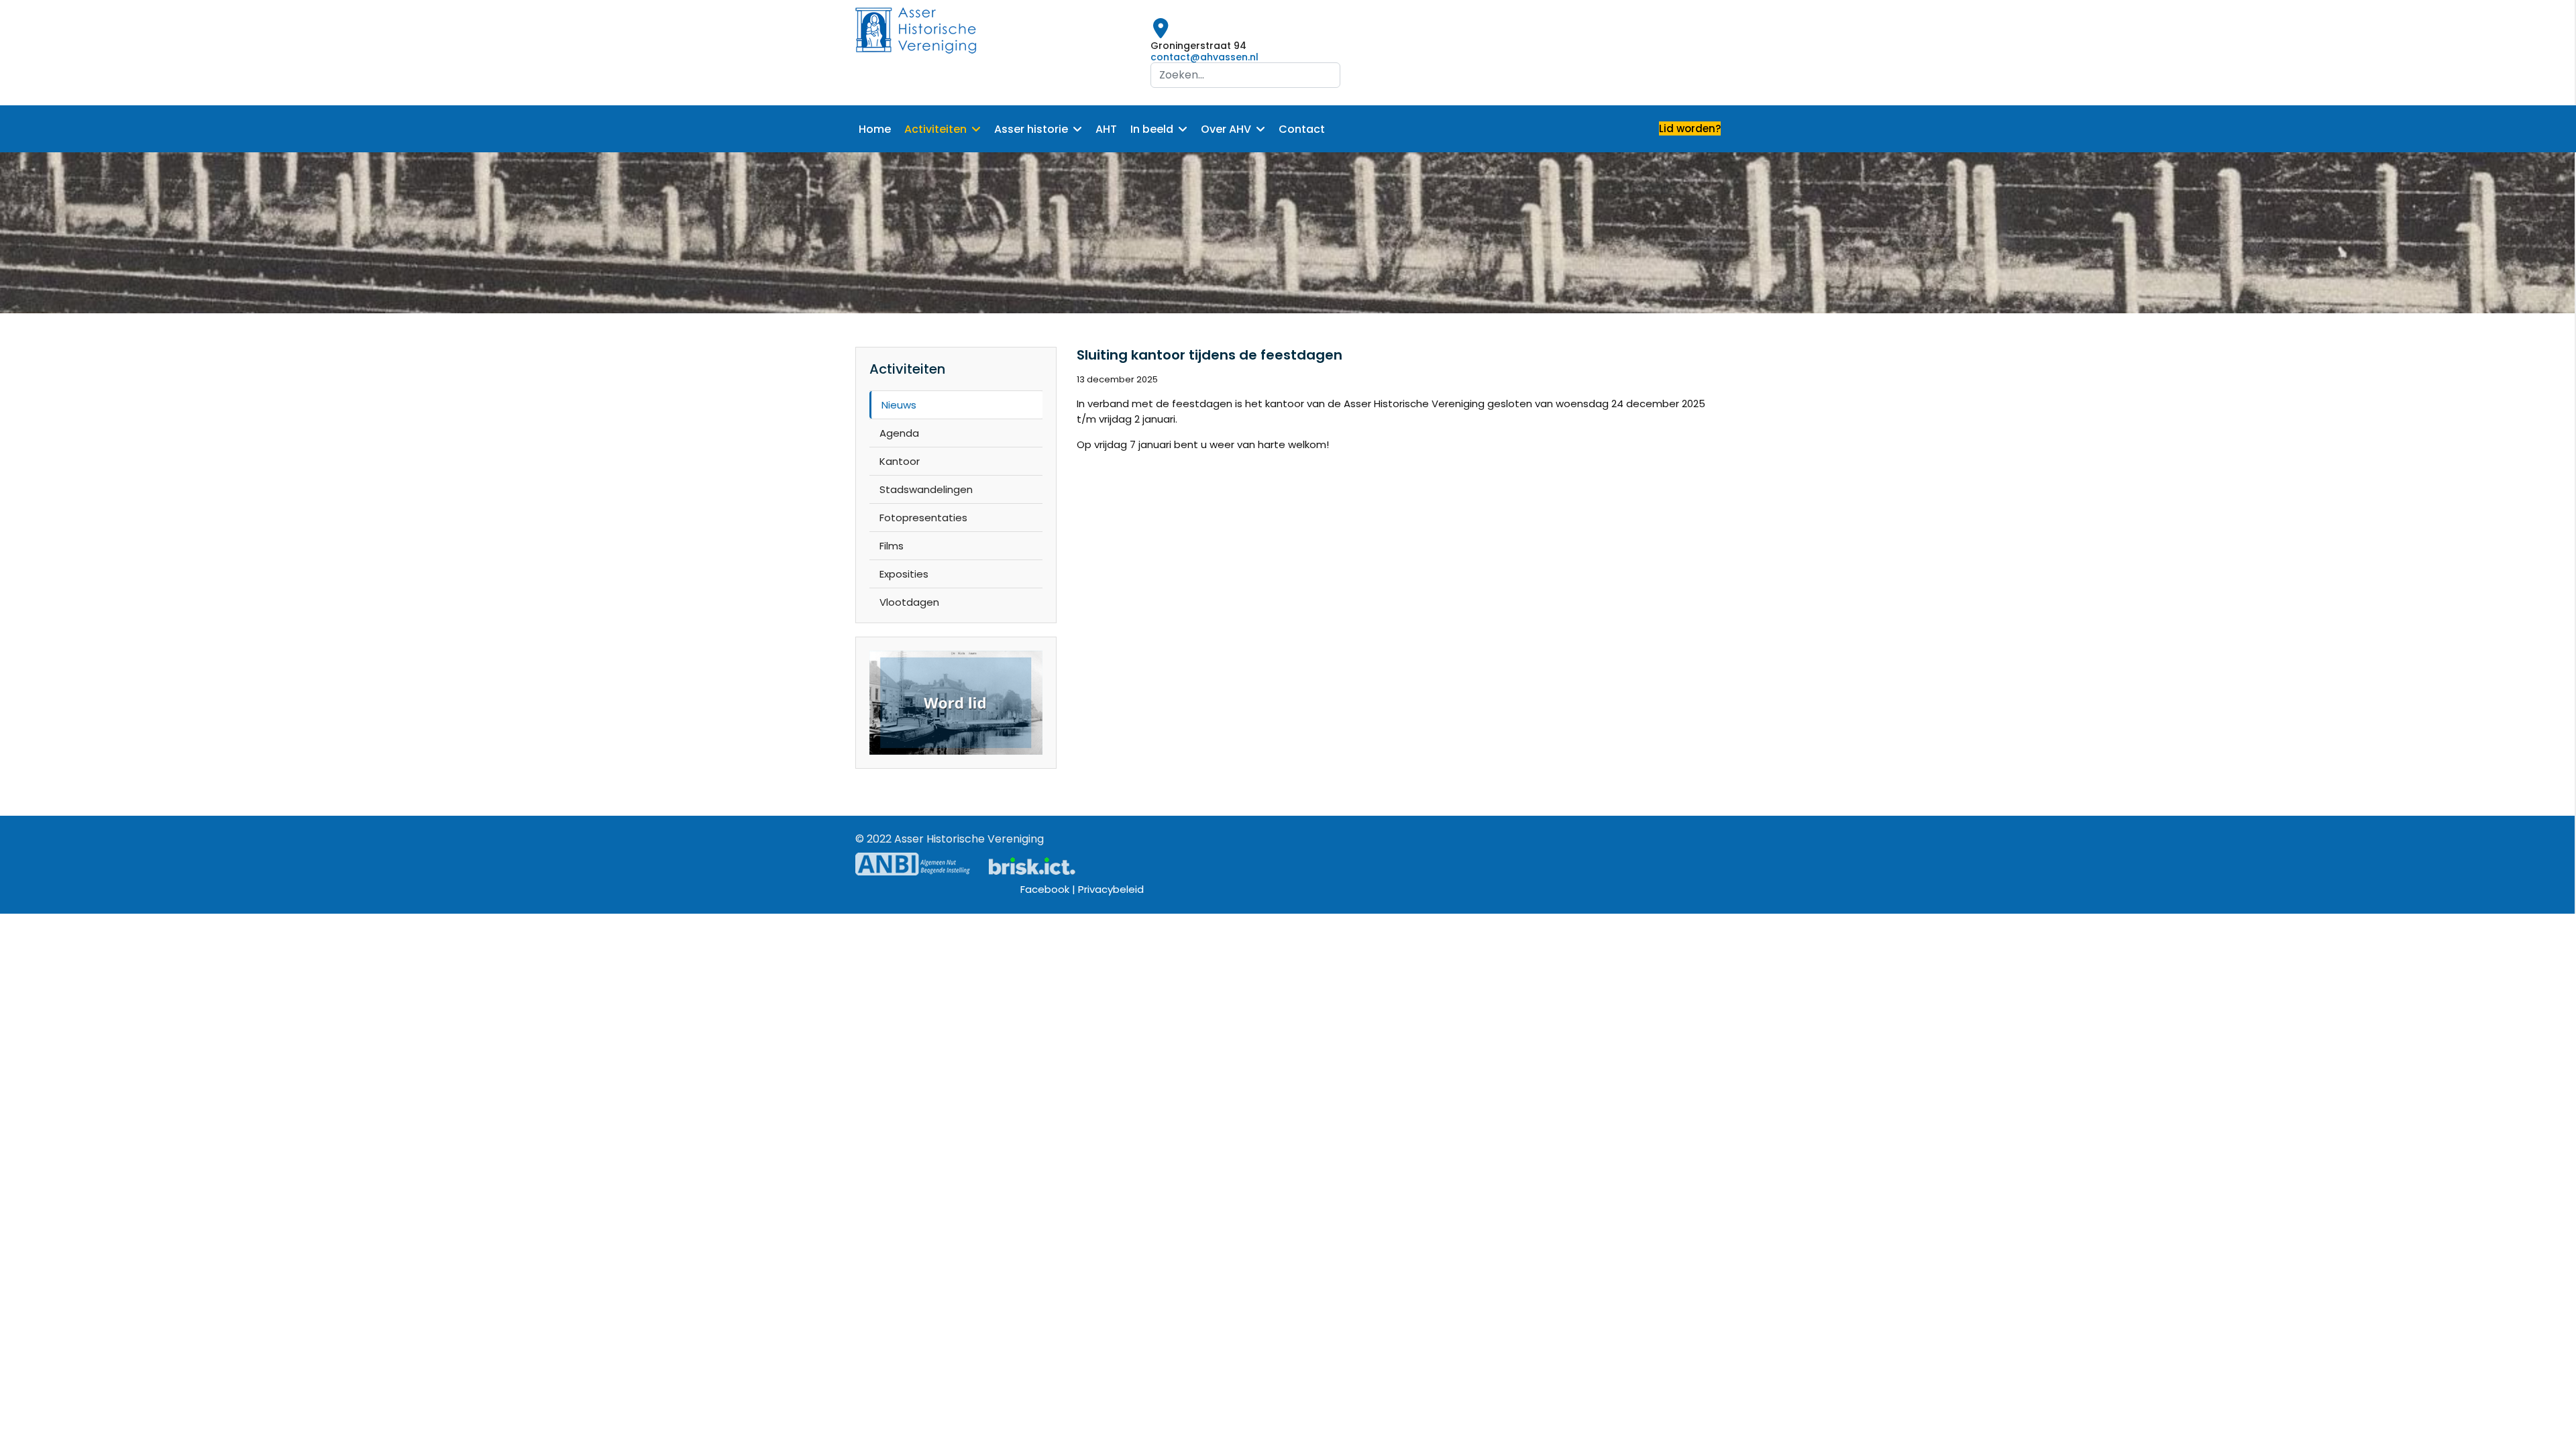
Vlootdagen (909, 602)
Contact (1302, 129)
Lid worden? (1690, 128)
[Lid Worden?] (956, 703)
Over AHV (1226, 129)
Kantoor (900, 461)
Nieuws (899, 405)
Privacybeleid (1111, 889)
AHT (1106, 129)
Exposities (904, 574)
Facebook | (1049, 889)
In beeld (1152, 129)
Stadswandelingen (926, 489)
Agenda (899, 433)
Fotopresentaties (923, 518)
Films (892, 546)
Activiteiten (935, 129)
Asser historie (1031, 129)
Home (875, 129)
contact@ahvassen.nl (1204, 57)
